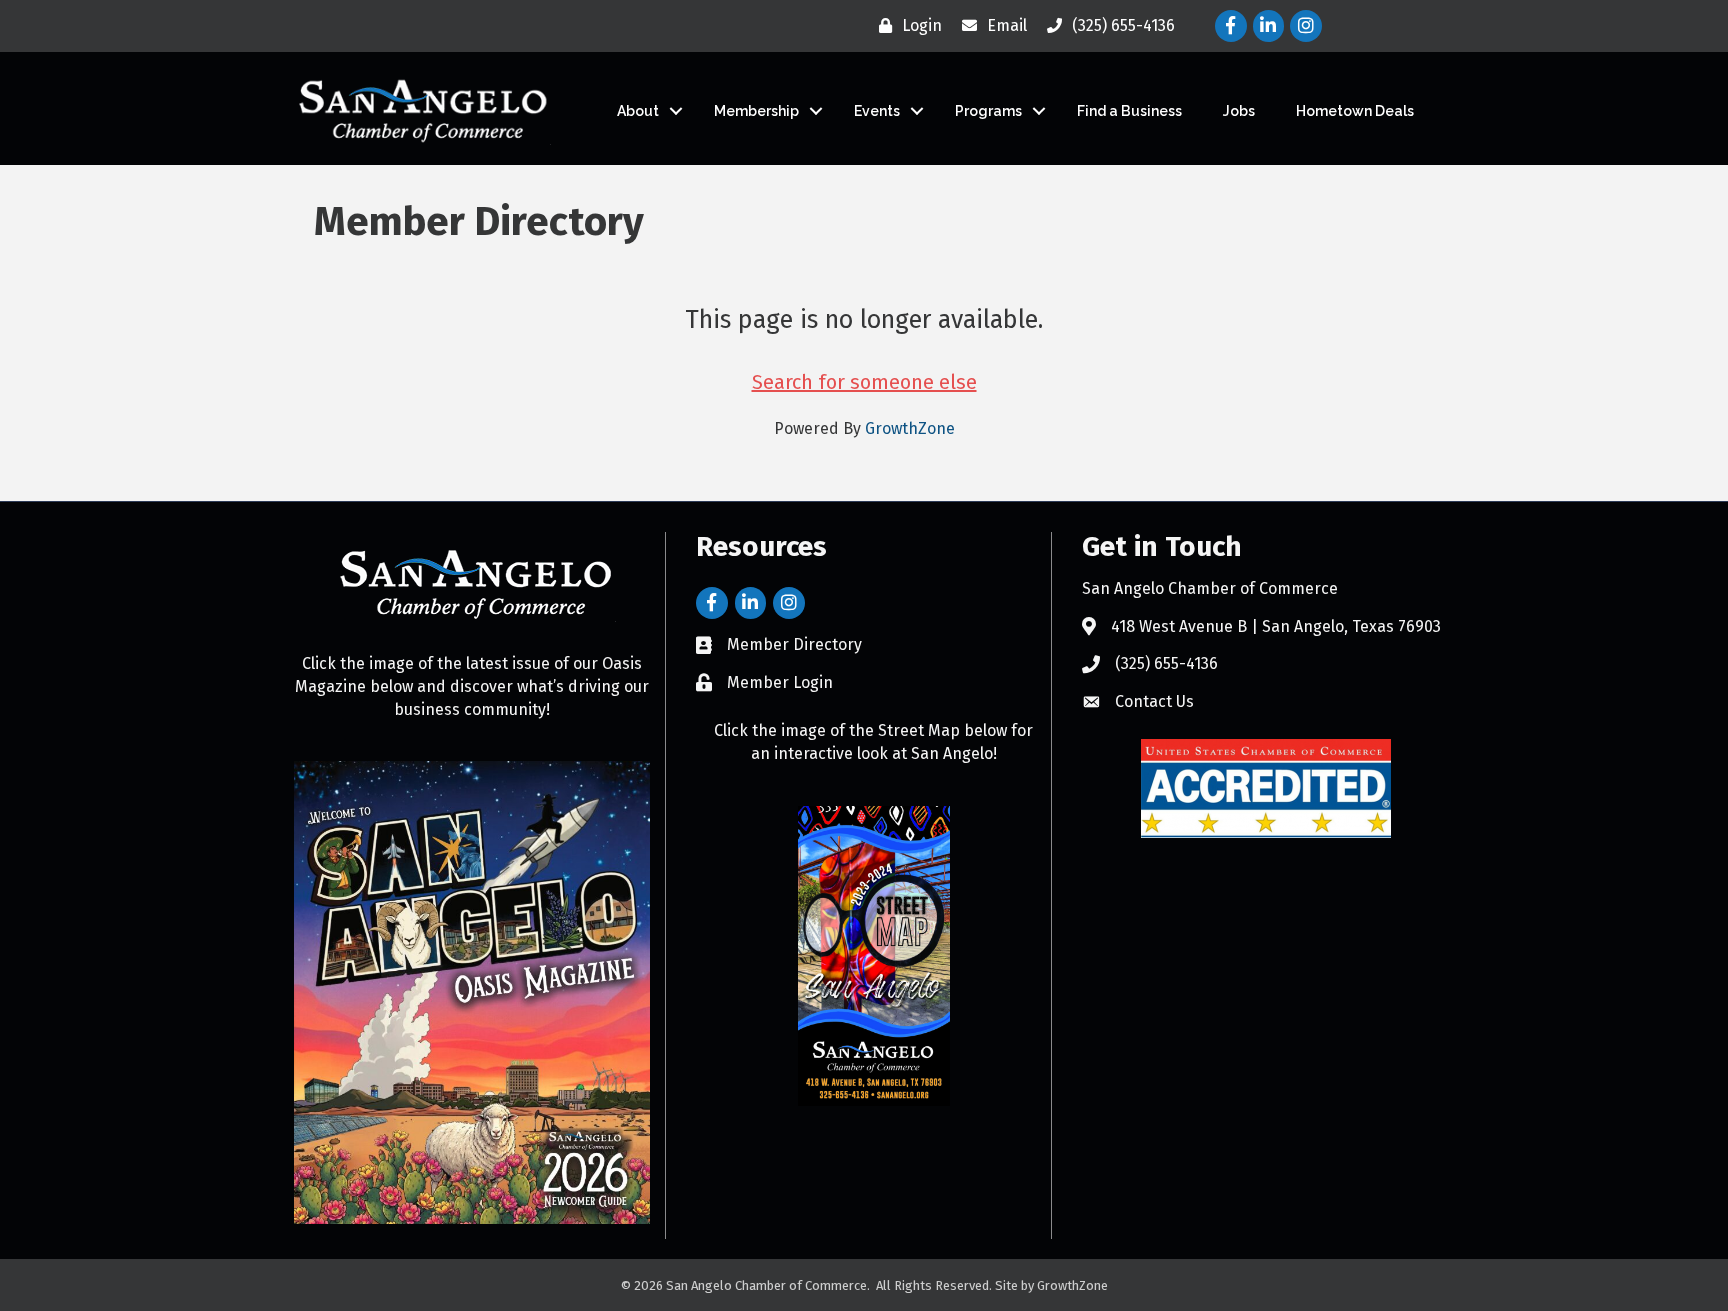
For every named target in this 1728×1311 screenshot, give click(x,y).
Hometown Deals (1355, 111)
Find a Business (1129, 111)
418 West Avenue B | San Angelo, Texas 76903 (1276, 626)
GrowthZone (910, 428)
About (638, 111)
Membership (756, 111)
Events (877, 111)
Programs (988, 111)
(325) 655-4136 (1166, 663)
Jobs (1239, 111)
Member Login (780, 682)
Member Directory (794, 644)
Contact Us (1154, 701)
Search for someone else (864, 382)
